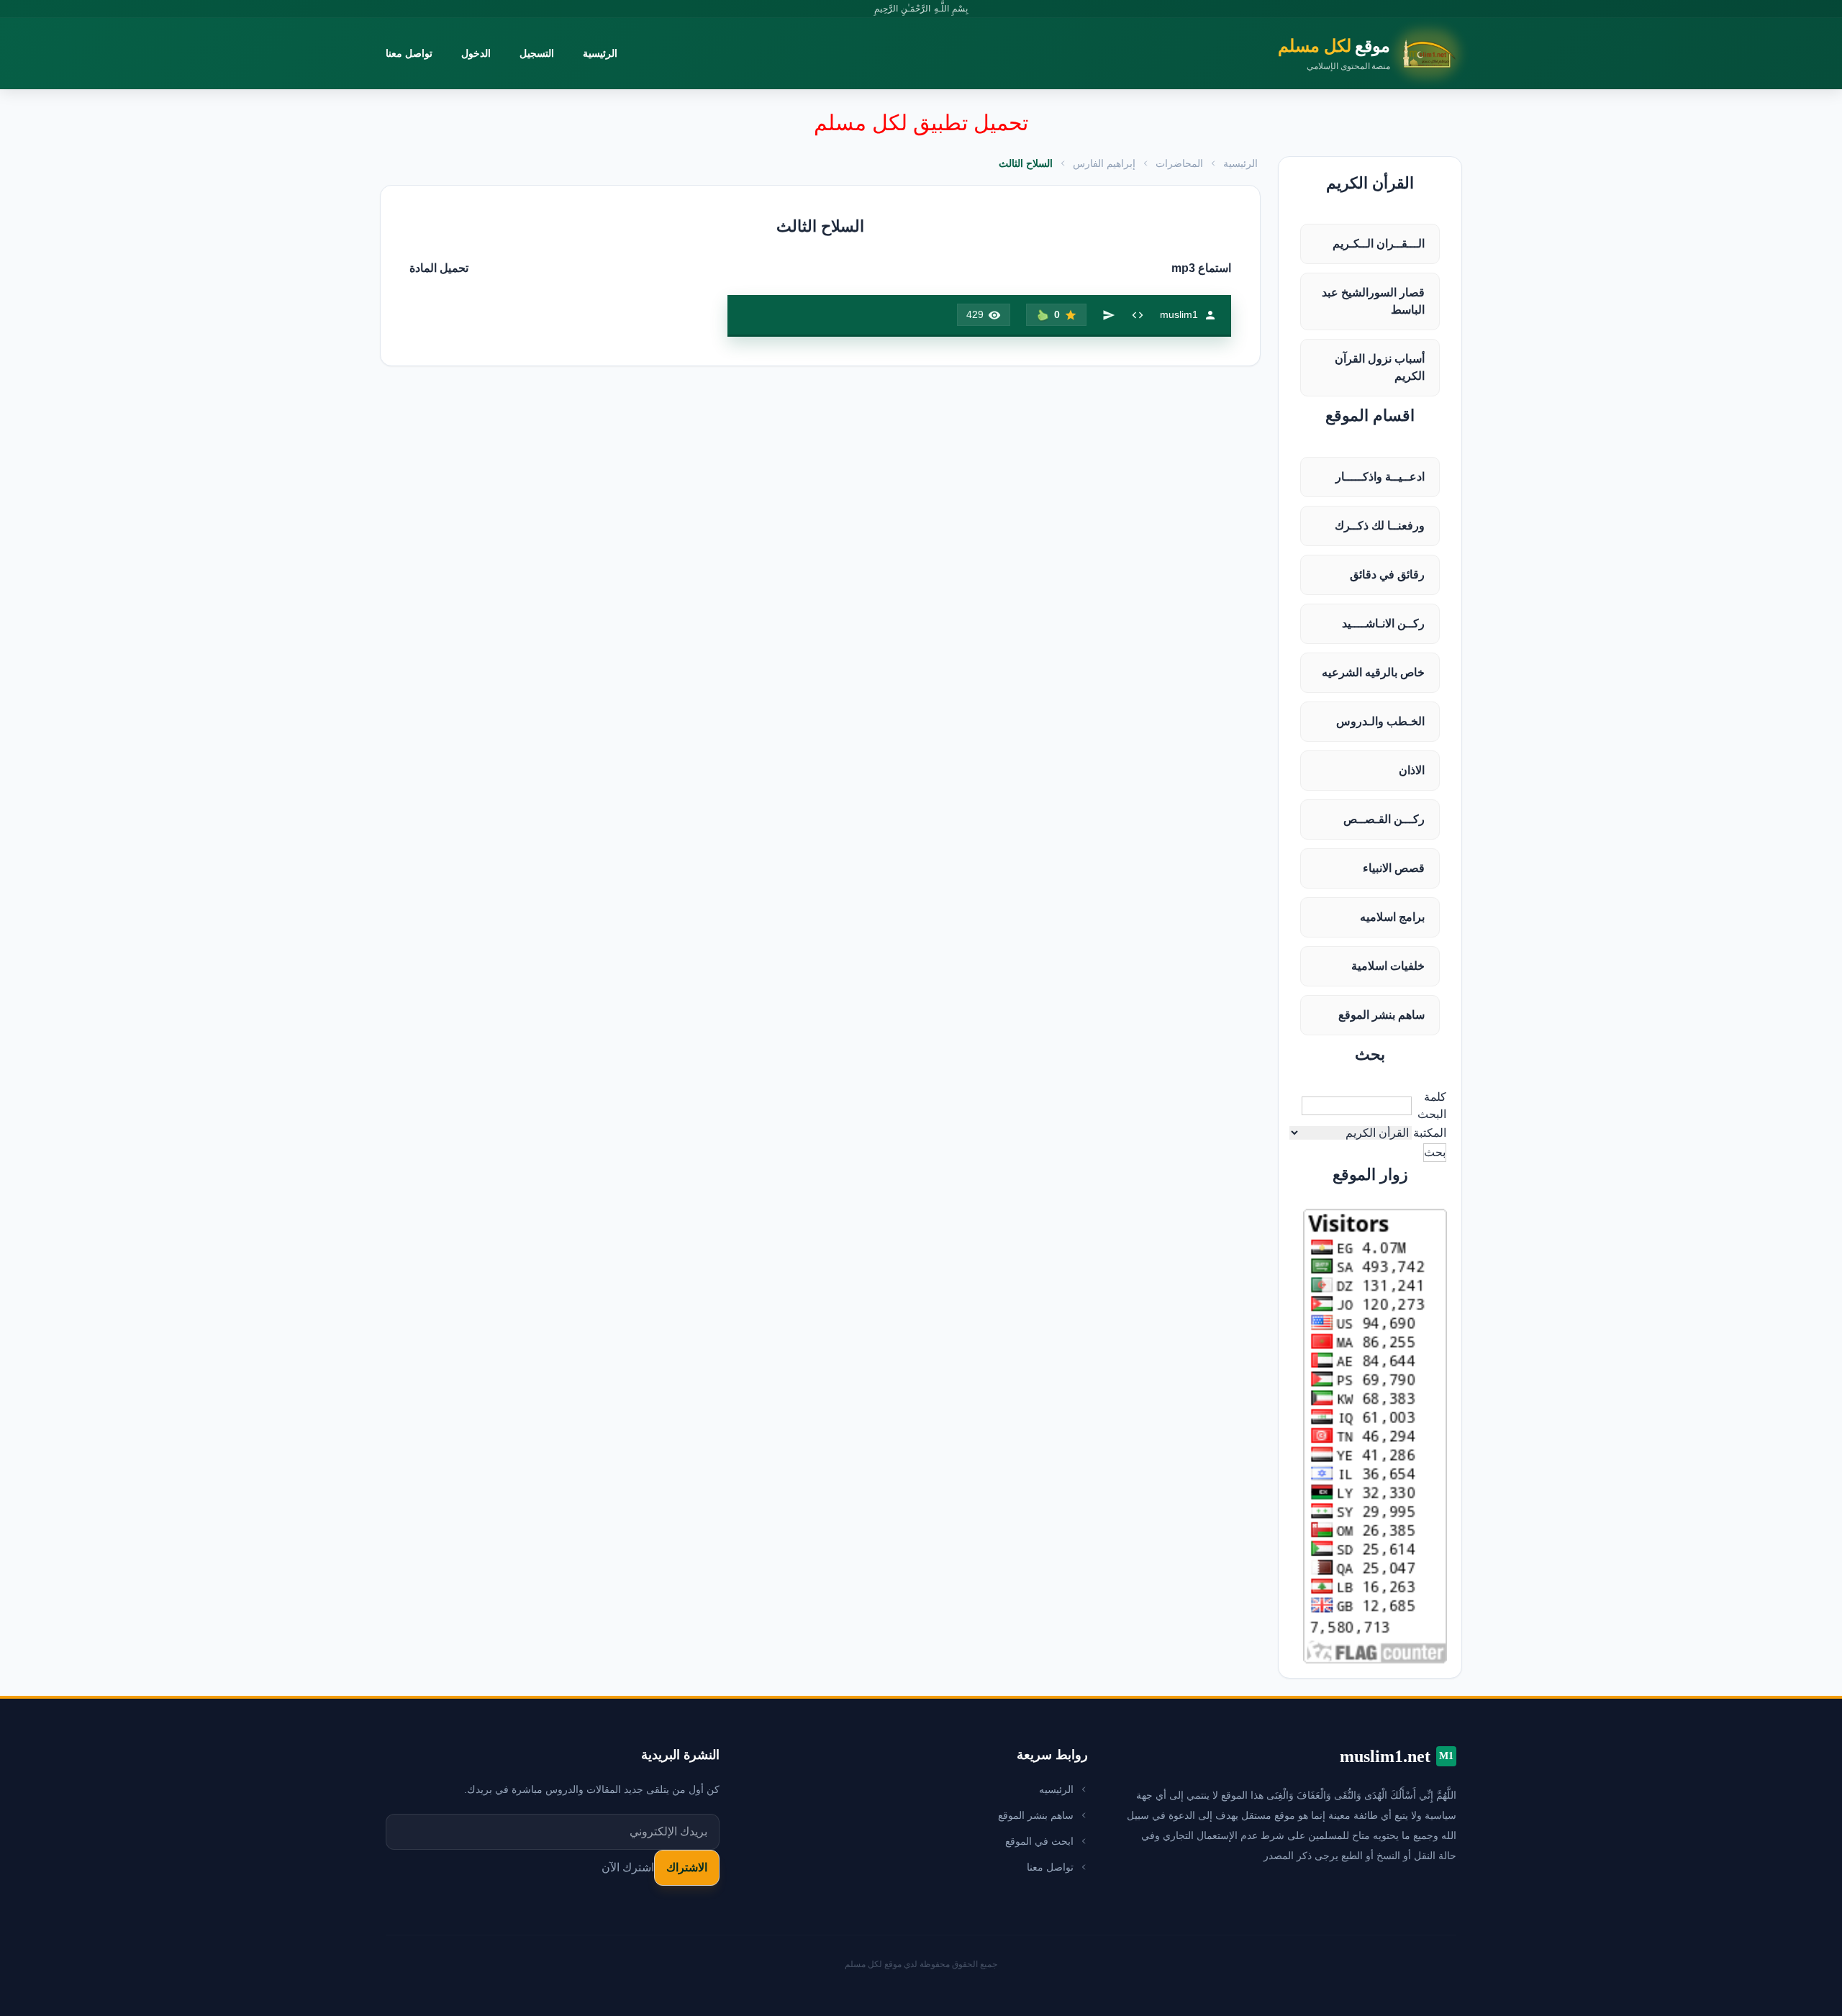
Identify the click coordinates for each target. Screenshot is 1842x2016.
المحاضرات (1179, 163)
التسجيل (537, 53)
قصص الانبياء (1394, 868)
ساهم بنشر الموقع (1381, 1015)
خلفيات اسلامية (1388, 966)
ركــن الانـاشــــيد (1383, 623)
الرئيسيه (1056, 1789)
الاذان (1412, 770)
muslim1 (1179, 314)
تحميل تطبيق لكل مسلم (921, 123)
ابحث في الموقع (1039, 1841)
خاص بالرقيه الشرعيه (1373, 672)
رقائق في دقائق (1387, 575)
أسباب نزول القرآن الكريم (1380, 367)
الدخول (476, 53)
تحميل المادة (439, 268)
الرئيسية (600, 53)
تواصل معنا (409, 53)
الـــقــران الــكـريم (1379, 244)
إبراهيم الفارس (1104, 163)
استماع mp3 (1201, 268)
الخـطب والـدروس (1380, 721)
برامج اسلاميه (1392, 917)
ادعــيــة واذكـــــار (1380, 477)
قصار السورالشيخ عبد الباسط (1373, 301)
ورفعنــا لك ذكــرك (1380, 526)
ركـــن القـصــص (1384, 819)
